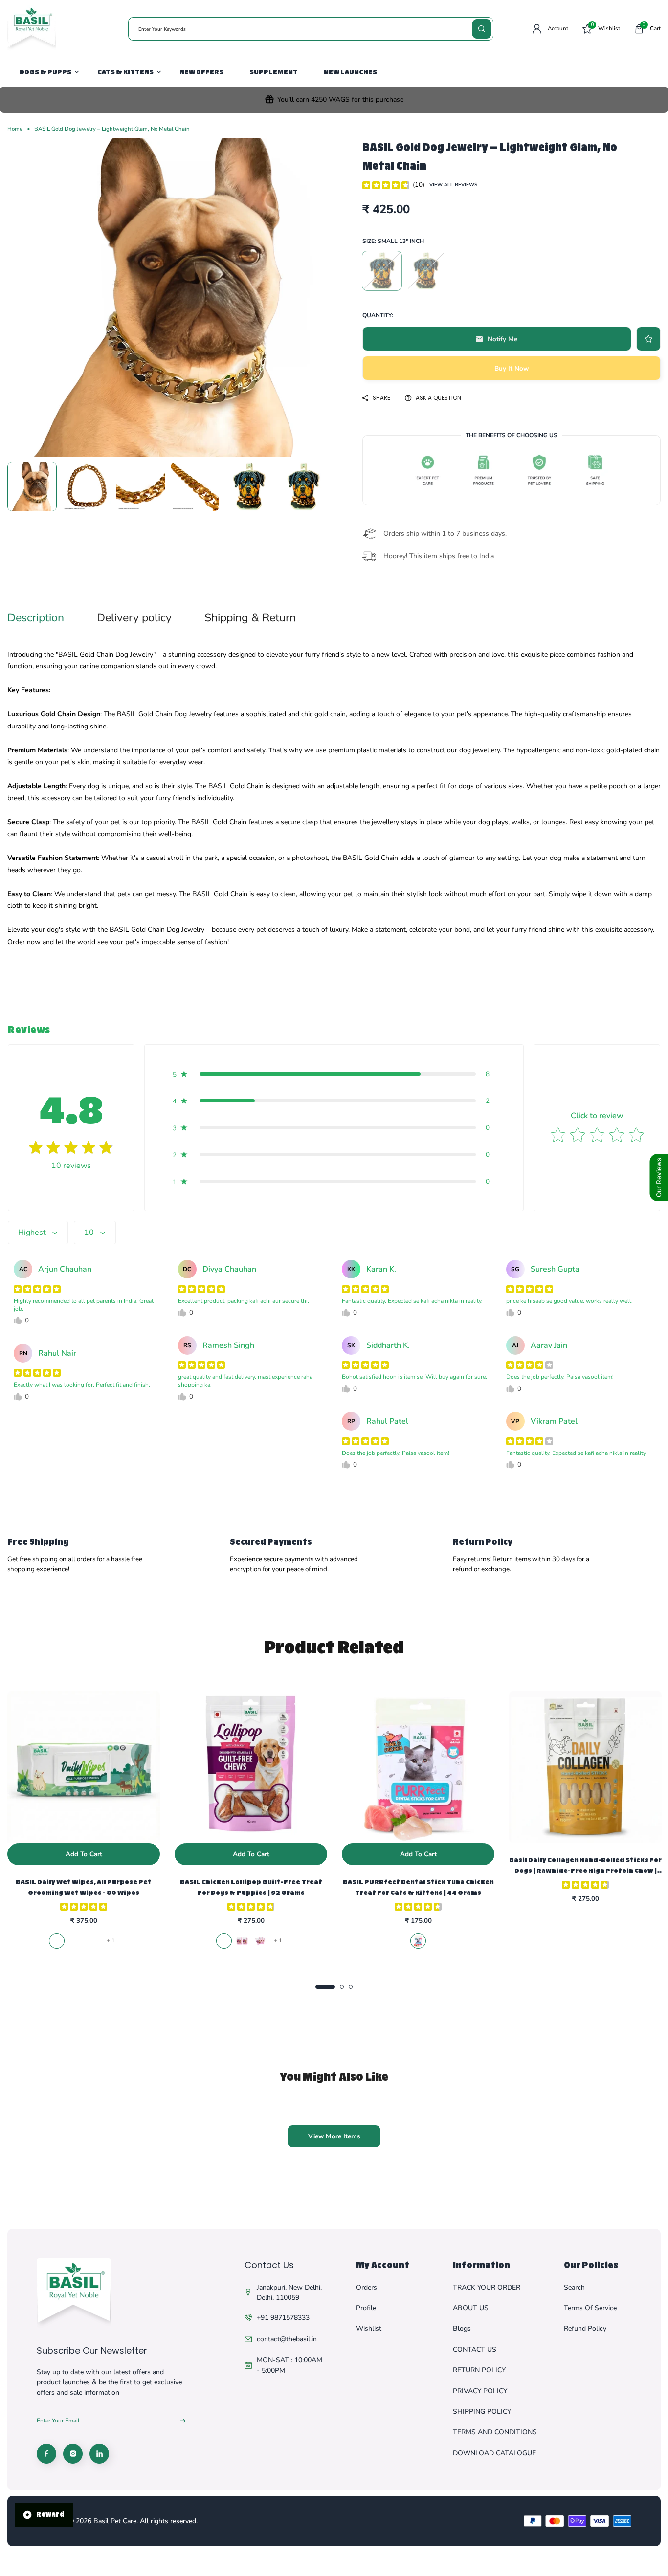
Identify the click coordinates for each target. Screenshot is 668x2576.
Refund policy (585, 2328)
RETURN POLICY (479, 2370)
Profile (366, 2308)
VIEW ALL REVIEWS (453, 185)
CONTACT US (475, 2349)
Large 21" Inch (426, 271)
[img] (386, 185)
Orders (367, 2287)
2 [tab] (342, 1987)
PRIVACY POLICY (480, 2391)
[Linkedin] (99, 2454)
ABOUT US (471, 2308)
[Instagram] (73, 2454)
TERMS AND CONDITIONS (495, 2432)
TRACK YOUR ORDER (487, 2287)
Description (36, 618)
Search (574, 2287)
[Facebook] (46, 2454)
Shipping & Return (250, 618)
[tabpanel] (84, 1821)
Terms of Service (590, 2308)
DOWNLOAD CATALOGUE (494, 2453)
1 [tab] (325, 1987)
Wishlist (369, 2328)
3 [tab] (351, 1987)
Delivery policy (134, 618)
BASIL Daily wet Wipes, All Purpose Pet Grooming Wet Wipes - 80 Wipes (84, 1887)
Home (15, 129)
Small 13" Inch (382, 271)
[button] (647, 29)
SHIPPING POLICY (482, 2411)
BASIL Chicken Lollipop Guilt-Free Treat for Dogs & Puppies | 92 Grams (251, 1887)
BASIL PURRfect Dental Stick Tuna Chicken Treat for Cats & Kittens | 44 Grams (418, 1887)
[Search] (482, 29)
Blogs (462, 2328)
